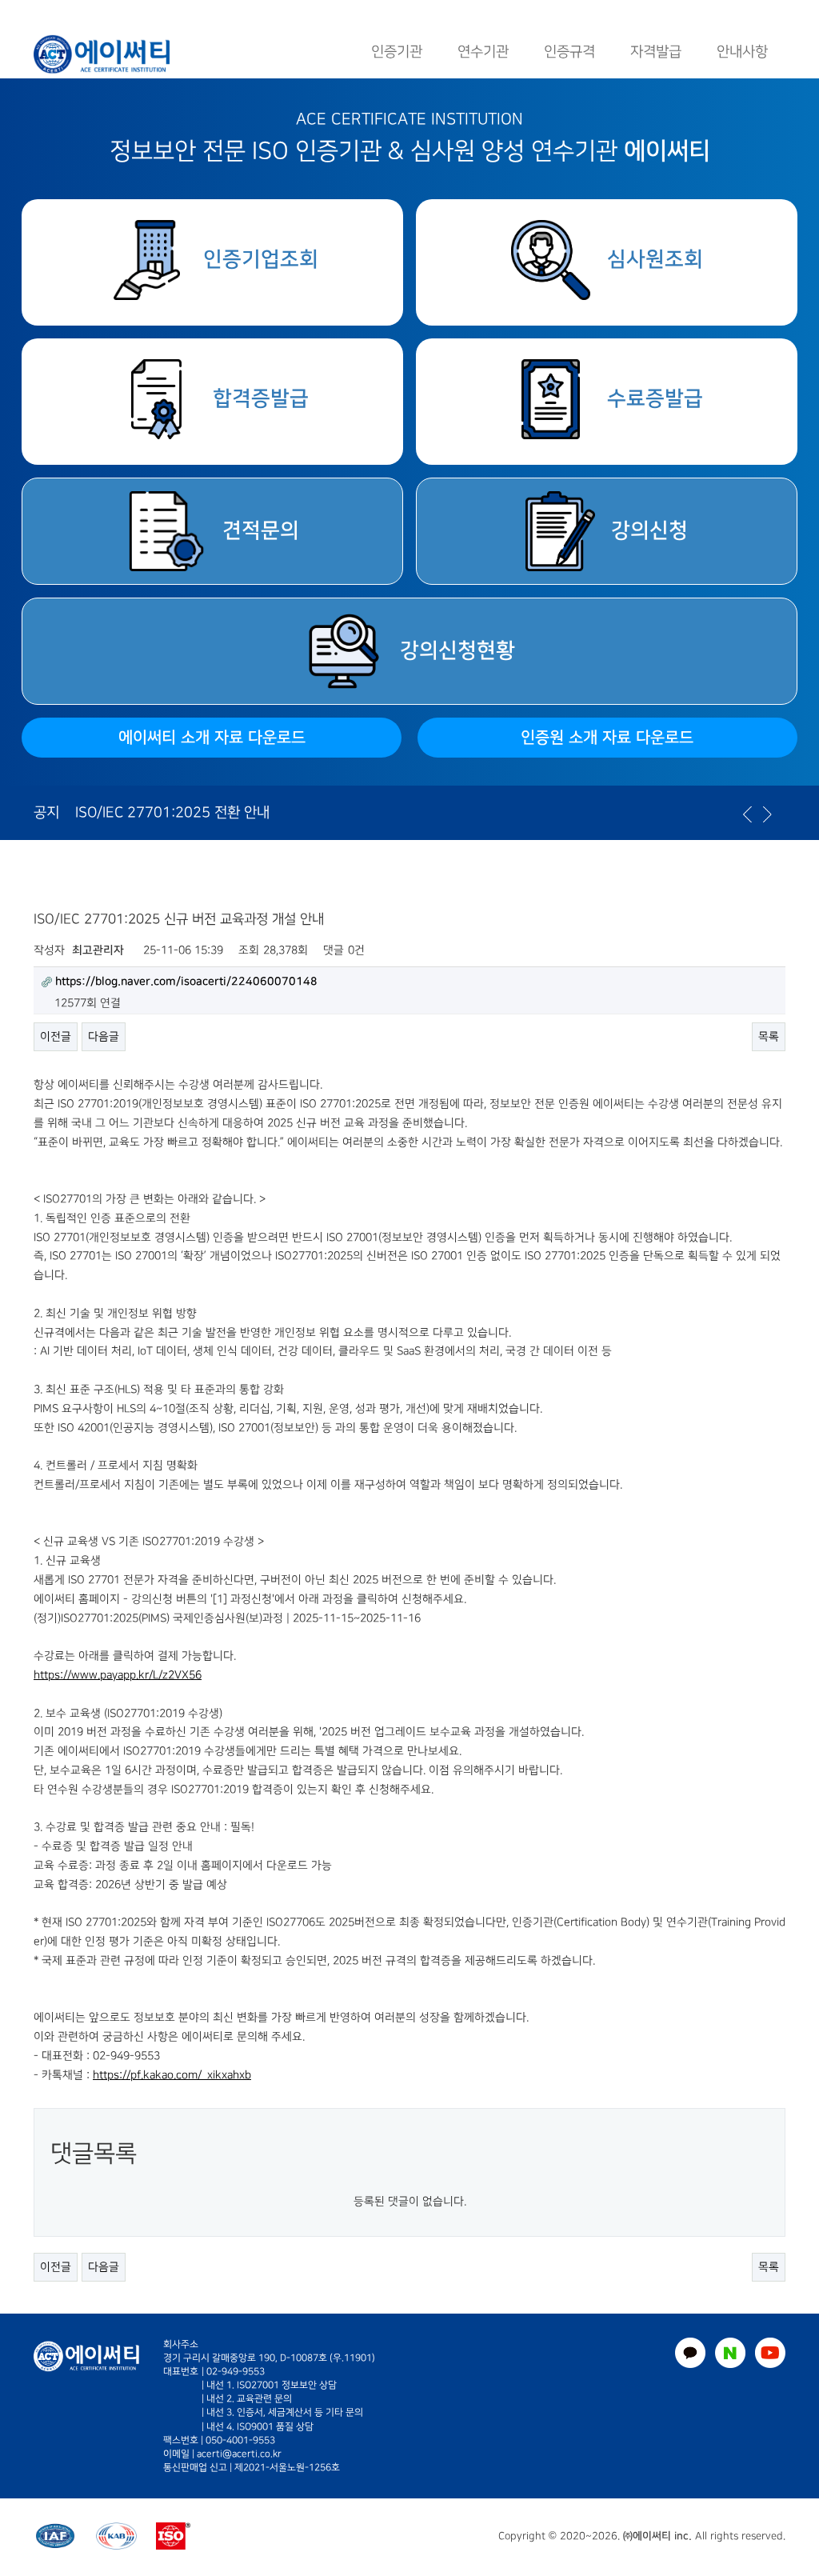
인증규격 (569, 52)
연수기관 (483, 52)
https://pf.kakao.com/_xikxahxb (172, 2075)
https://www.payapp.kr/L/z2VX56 (118, 1675)
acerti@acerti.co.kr (239, 2454)
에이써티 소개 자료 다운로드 (212, 738)
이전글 (56, 1036)
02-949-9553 (236, 2372)
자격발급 (656, 52)
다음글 (104, 1036)
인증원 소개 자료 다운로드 (607, 738)
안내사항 (742, 52)
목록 (769, 1036)
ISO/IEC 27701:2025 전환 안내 (172, 812)
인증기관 (397, 52)
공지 (46, 812)
